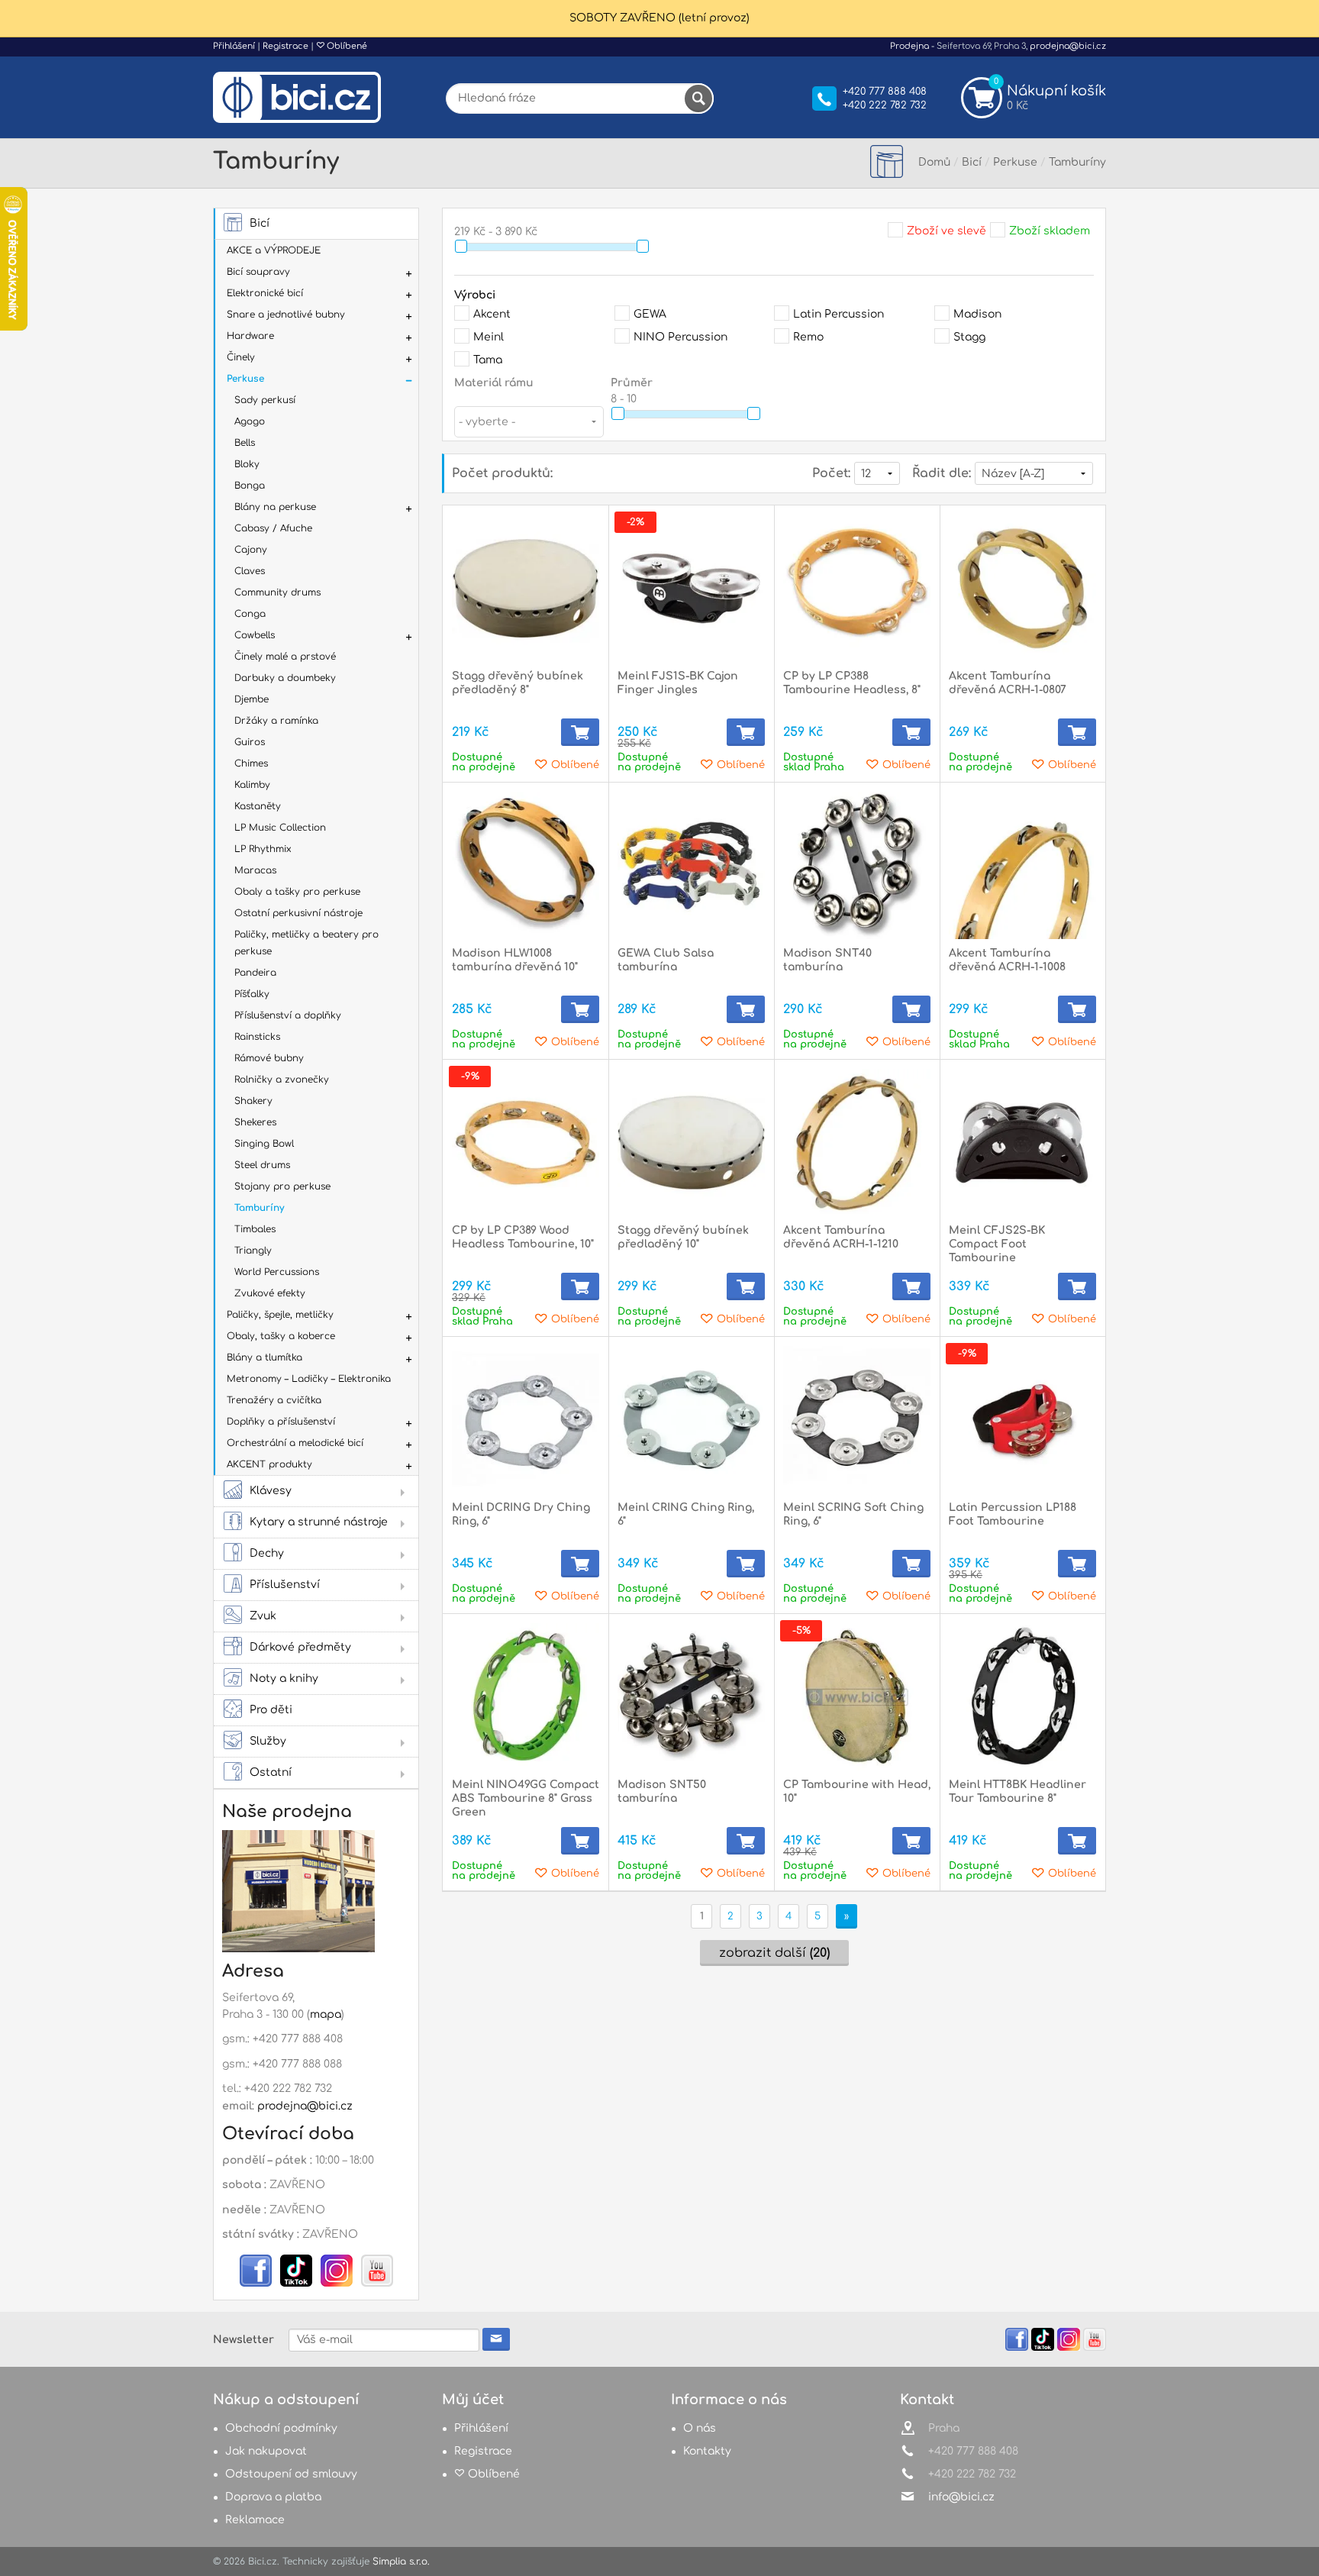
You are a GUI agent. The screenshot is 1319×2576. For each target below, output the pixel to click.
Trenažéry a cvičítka (274, 1400)
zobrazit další (774, 1953)
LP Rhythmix (263, 849)
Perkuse (245, 379)
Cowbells (255, 635)
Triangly (253, 1251)
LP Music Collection (280, 828)
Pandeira (255, 973)
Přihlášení (234, 46)
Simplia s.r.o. (401, 2561)
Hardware (250, 336)
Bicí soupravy (258, 272)
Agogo (250, 421)
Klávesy (271, 1491)
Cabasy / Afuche (273, 528)
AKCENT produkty (269, 1464)
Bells (245, 443)
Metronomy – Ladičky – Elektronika (309, 1379)
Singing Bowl (264, 1144)
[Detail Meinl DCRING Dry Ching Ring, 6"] (526, 1420)
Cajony (251, 550)
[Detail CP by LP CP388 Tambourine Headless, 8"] (857, 588)
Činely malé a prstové (285, 657)
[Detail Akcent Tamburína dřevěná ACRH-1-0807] (1022, 588)
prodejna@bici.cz (1068, 46)
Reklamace (255, 2520)
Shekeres (255, 1122)
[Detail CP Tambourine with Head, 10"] (857, 1697)
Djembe (252, 699)
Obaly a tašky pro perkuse (297, 892)
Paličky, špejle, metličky (280, 1315)
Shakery (253, 1101)
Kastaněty (258, 806)
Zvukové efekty (270, 1293)
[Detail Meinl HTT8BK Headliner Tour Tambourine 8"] (1022, 1697)
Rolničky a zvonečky (282, 1080)
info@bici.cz (961, 2497)
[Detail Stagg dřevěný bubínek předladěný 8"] (526, 588)
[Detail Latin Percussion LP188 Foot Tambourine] (1022, 1420)
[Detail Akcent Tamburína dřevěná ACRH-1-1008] (1022, 865)
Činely (241, 357)
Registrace (285, 46)
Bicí (260, 223)
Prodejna (909, 46)
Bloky (247, 464)
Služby (268, 1741)
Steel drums (262, 1165)
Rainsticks (257, 1037)
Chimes (251, 763)
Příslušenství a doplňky (288, 1015)
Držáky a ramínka (276, 721)
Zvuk (263, 1616)
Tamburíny (259, 1208)
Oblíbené (346, 46)
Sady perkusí (265, 400)
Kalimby (252, 785)
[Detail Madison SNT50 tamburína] (691, 1697)
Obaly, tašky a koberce (281, 1336)
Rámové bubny (269, 1058)
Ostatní (271, 1772)
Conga (250, 614)
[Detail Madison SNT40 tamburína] (857, 865)
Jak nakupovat (266, 2451)
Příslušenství (285, 1585)
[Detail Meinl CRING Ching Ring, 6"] (691, 1420)
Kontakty (707, 2451)
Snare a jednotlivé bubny (286, 315)
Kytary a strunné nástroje (319, 1522)
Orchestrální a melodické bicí (295, 1443)
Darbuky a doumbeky (285, 678)
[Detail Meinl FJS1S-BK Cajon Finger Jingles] (691, 588)
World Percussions (277, 1272)
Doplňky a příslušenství (281, 1422)
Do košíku (580, 732)
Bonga (250, 486)
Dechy (267, 1553)
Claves (250, 571)
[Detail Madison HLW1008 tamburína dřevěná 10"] (526, 865)
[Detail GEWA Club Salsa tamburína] (691, 865)
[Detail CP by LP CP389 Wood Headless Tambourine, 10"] (526, 1143)
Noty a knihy (284, 1679)
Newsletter (243, 2340)
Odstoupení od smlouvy (291, 2474)
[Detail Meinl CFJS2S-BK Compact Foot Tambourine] (1022, 1143)
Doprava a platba (273, 2497)
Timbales (255, 1229)
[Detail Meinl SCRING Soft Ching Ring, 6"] (857, 1420)
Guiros (250, 742)
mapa (326, 2014)
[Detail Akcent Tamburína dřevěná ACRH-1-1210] (857, 1143)
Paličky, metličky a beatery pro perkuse (306, 943)
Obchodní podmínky (281, 2428)
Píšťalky (252, 994)
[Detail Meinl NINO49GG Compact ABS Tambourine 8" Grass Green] (526, 1697)
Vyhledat (698, 98)
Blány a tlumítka (264, 1357)
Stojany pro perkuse (282, 1186)
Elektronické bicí (265, 293)
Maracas (255, 870)
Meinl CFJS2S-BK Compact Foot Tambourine (997, 1244)
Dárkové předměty (300, 1647)
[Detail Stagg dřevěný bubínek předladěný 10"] (691, 1143)
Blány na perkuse (275, 507)
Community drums (277, 592)
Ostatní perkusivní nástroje (298, 913)
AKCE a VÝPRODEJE (274, 250)
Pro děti (271, 1710)
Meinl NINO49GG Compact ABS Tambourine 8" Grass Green (526, 1798)
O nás (700, 2428)
